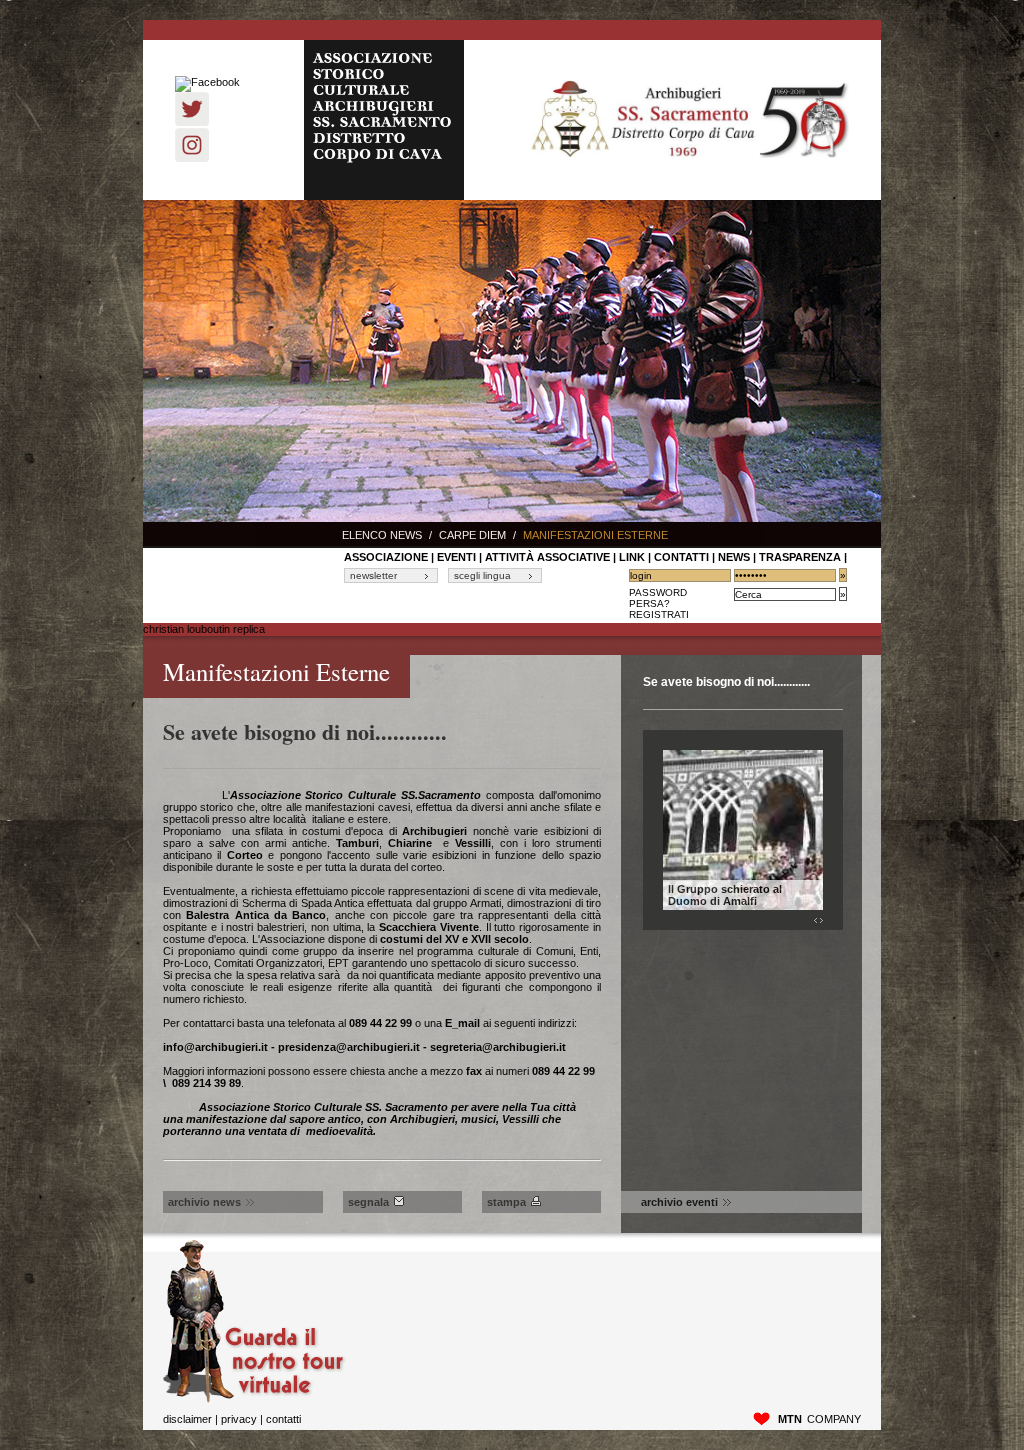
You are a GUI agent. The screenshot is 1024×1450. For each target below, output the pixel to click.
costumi (401, 939)
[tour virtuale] (254, 1399)
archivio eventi (679, 1202)
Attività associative (547, 557)
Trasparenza (800, 557)
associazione (386, 557)
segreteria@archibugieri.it (498, 1047)
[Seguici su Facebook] (207, 82)
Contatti (283, 1419)
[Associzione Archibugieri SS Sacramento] (689, 120)
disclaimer (187, 1419)
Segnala (368, 1202)
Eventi (456, 557)
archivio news (204, 1202)
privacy (239, 1419)
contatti (681, 557)
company (819, 1419)
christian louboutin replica (204, 629)
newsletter (373, 575)
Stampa (506, 1202)
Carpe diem (472, 535)
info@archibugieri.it (215, 1047)
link (632, 557)
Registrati (659, 614)
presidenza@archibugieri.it (349, 1047)
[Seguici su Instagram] (192, 158)
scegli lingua (482, 575)
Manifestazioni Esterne (595, 535)
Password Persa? (658, 598)
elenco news (382, 535)
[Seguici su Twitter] (192, 122)
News (734, 557)
